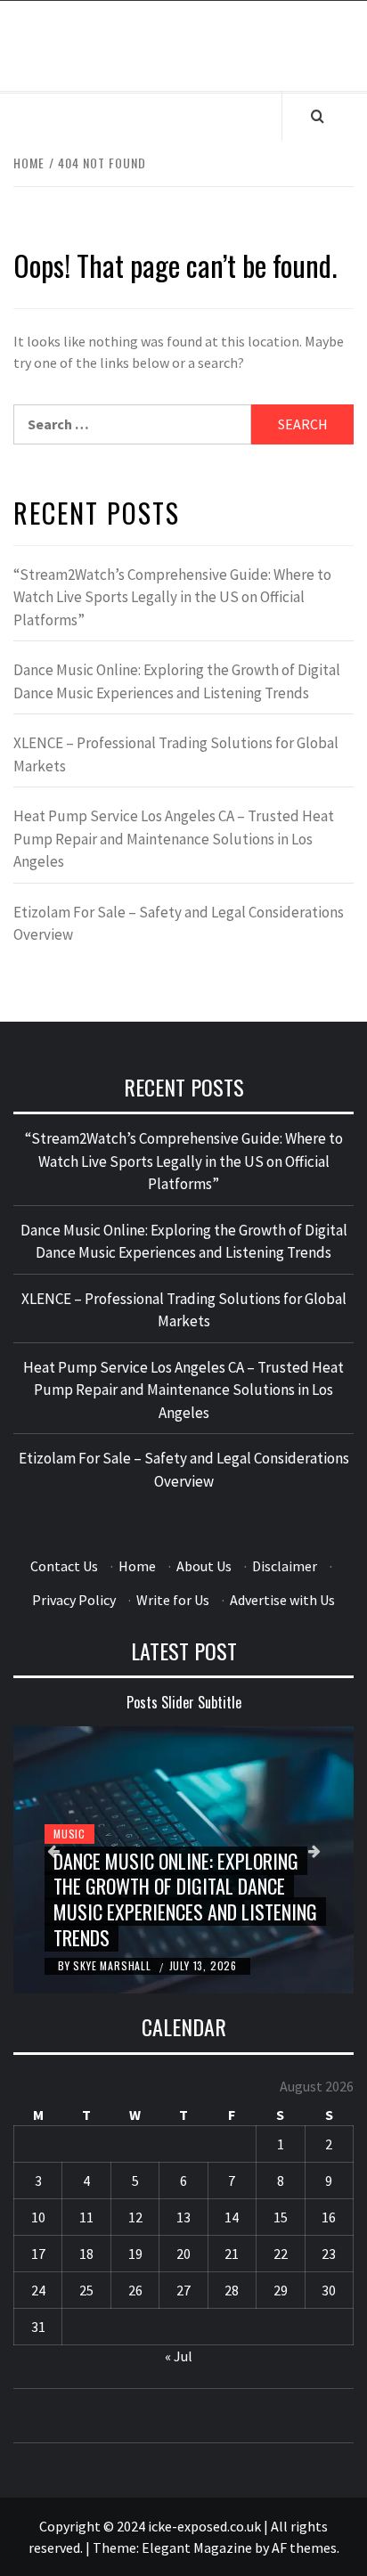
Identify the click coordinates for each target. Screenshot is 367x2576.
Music (69, 1834)
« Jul (179, 2356)
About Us (204, 1566)
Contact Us (64, 1566)
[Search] (318, 116)
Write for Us (173, 1600)
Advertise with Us (282, 1600)
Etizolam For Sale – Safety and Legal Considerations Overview (179, 924)
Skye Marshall (114, 1965)
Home (137, 1566)
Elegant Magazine (197, 2547)
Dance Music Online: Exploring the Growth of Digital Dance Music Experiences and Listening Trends (177, 681)
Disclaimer (285, 1566)
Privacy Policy (74, 1600)
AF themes (304, 2547)
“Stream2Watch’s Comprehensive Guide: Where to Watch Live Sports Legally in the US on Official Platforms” (172, 597)
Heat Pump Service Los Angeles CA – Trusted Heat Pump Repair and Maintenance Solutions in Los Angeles (174, 839)
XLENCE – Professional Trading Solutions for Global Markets (176, 754)
